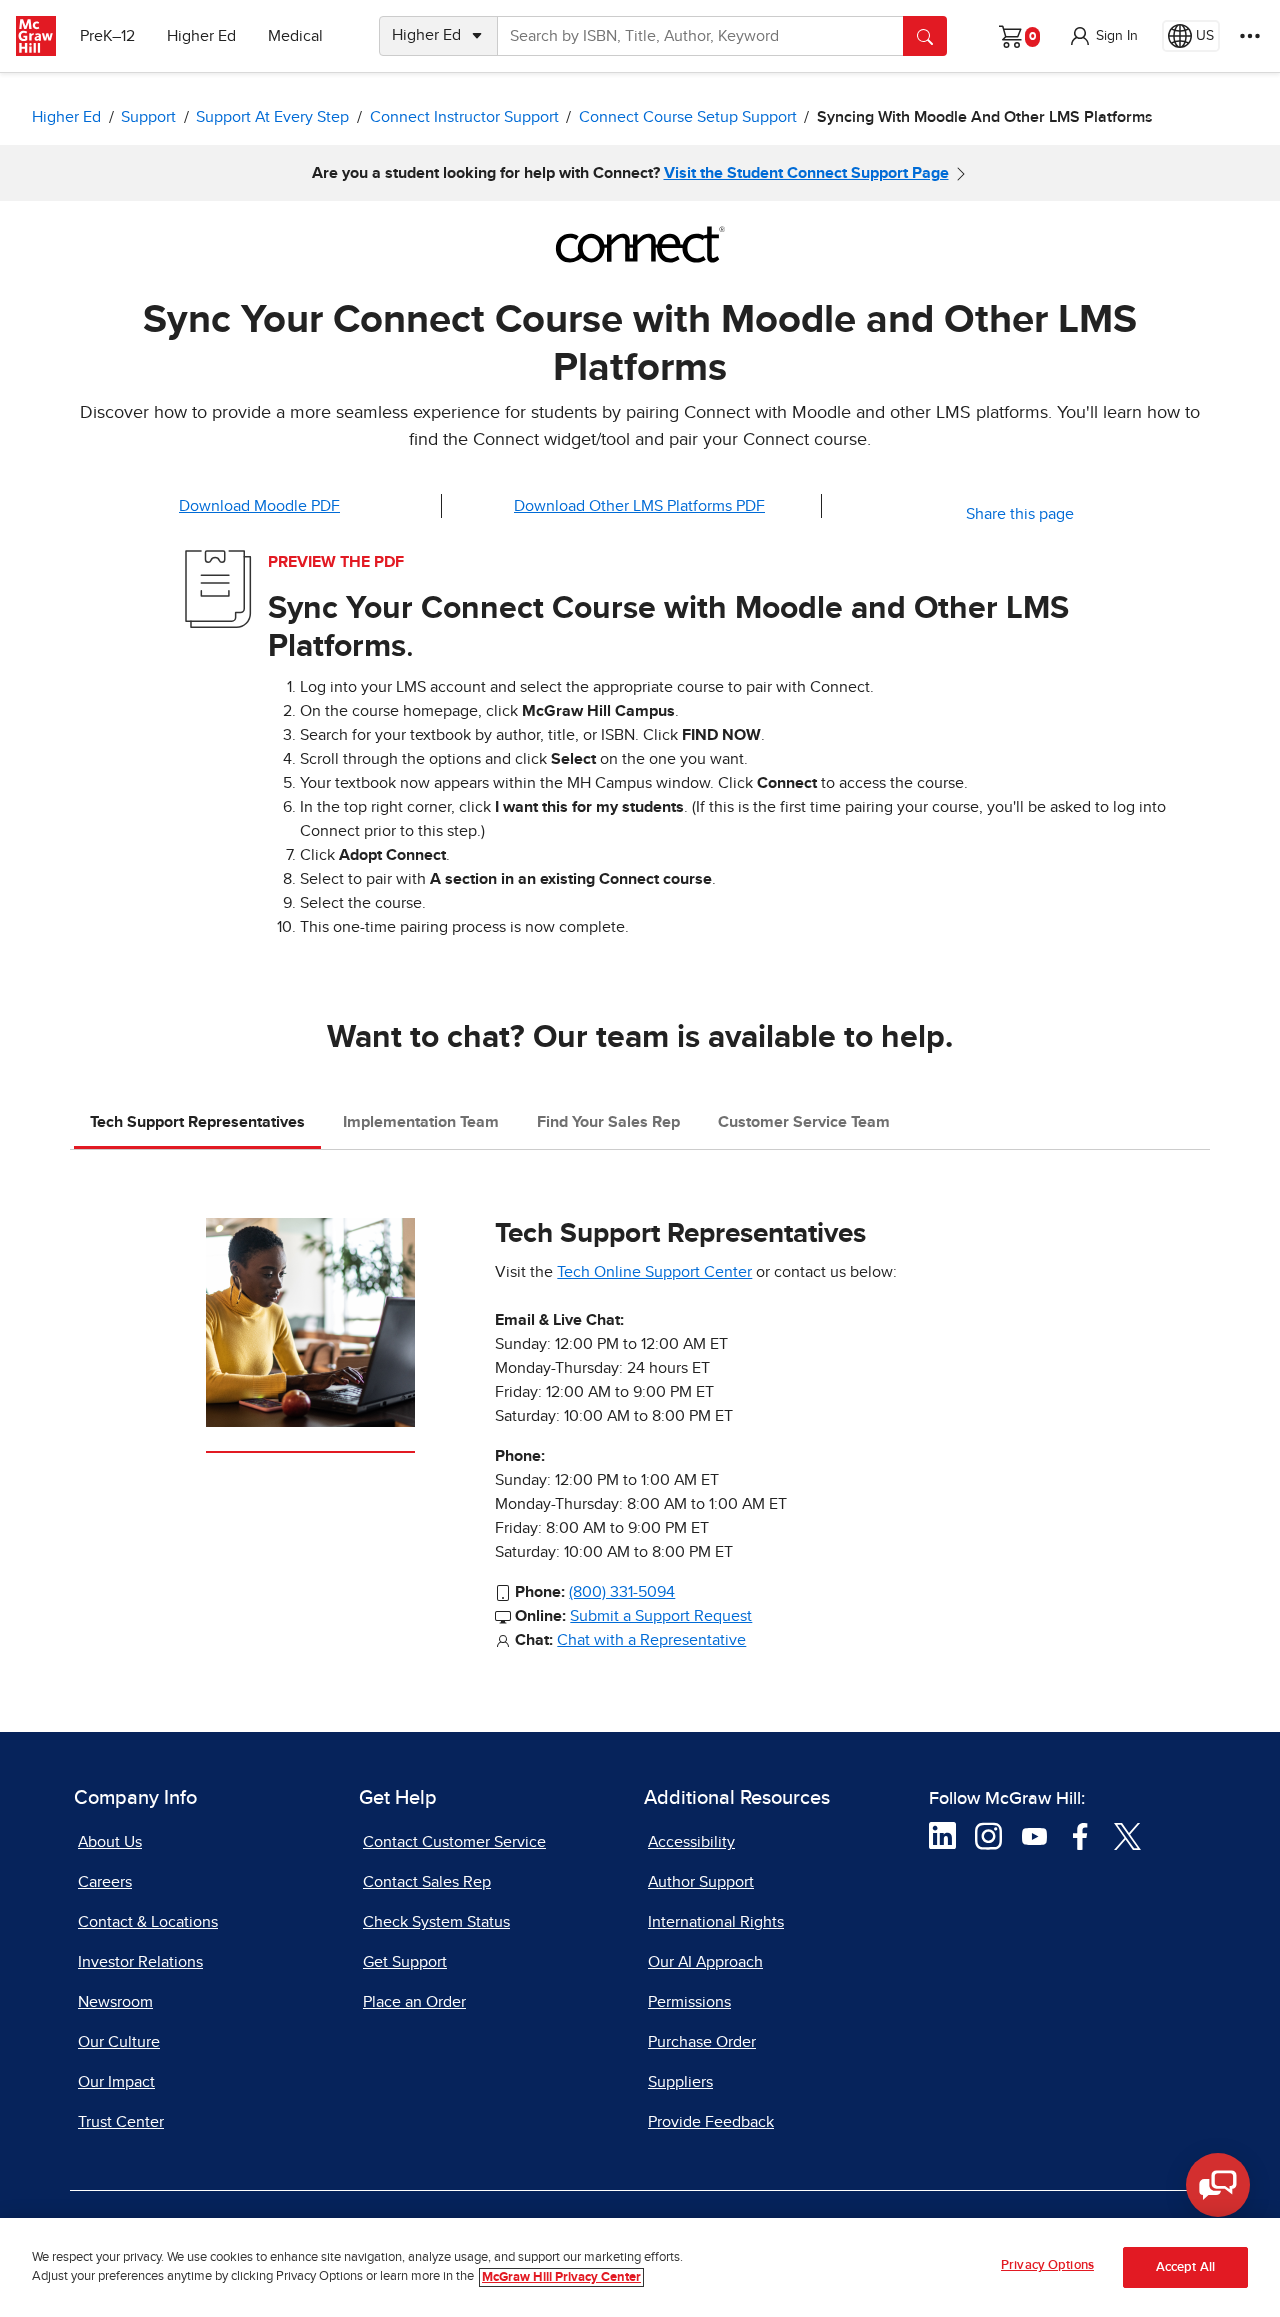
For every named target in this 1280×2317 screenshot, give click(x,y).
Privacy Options (1047, 2265)
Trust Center (121, 2122)
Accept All (1185, 2267)
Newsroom (115, 2002)
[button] (1103, 36)
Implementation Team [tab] (421, 1122)
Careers (105, 1882)
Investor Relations (140, 1962)
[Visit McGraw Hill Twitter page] (1127, 1835)
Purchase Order (702, 2042)
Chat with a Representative (651, 1640)
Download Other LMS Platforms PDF (639, 506)
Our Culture (119, 2042)
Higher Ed (201, 36)
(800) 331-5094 (622, 1592)
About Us (110, 1842)
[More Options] (1250, 36)
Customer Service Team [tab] (804, 1122)
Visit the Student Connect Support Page (806, 173)
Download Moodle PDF (259, 506)
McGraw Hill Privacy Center (561, 2277)
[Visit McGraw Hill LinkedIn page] (942, 1835)
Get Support (405, 1962)
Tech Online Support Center (654, 1272)
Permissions (689, 2002)
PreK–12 (107, 36)
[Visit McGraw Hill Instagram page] (988, 1835)
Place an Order (414, 2002)
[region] (640, 2267)
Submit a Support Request (661, 1616)
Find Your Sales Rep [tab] (608, 1122)
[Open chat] (1218, 2185)
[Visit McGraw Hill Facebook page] (1080, 1835)
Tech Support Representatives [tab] (197, 1122)
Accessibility (691, 1842)
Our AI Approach (705, 1962)
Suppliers (680, 2082)
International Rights (716, 1922)
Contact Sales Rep (427, 1882)
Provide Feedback (711, 2122)
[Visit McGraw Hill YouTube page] (1034, 1835)
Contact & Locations (148, 1922)
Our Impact (116, 2082)
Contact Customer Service (454, 1842)
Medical (295, 36)
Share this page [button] (1020, 514)
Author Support (701, 1882)
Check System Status (436, 1922)
